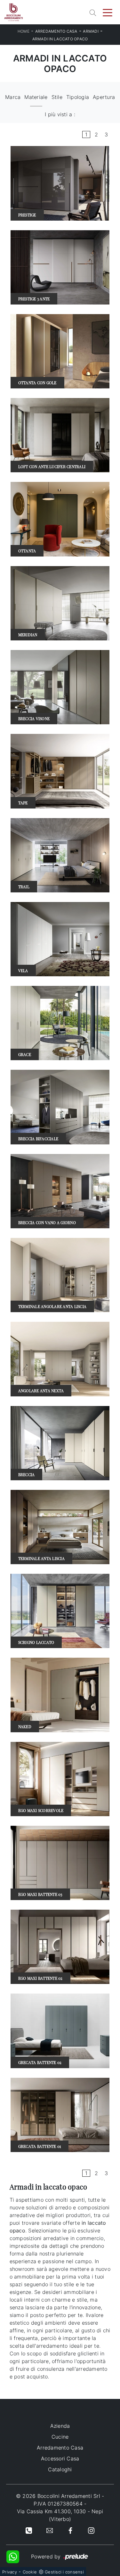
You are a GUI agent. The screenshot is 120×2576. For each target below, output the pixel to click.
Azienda (60, 2426)
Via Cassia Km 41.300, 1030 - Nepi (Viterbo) (60, 2515)
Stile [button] (57, 97)
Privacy (10, 2572)
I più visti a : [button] (60, 114)
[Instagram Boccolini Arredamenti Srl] (91, 2530)
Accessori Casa (60, 2458)
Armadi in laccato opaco (60, 39)
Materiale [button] (36, 97)
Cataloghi (60, 2469)
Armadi (91, 31)
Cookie (30, 2572)
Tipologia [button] (78, 97)
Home (24, 31)
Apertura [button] (104, 97)
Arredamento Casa (56, 31)
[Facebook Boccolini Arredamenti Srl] (70, 2530)
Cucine (60, 2437)
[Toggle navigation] (108, 12)
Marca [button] (13, 97)
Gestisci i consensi (64, 2572)
